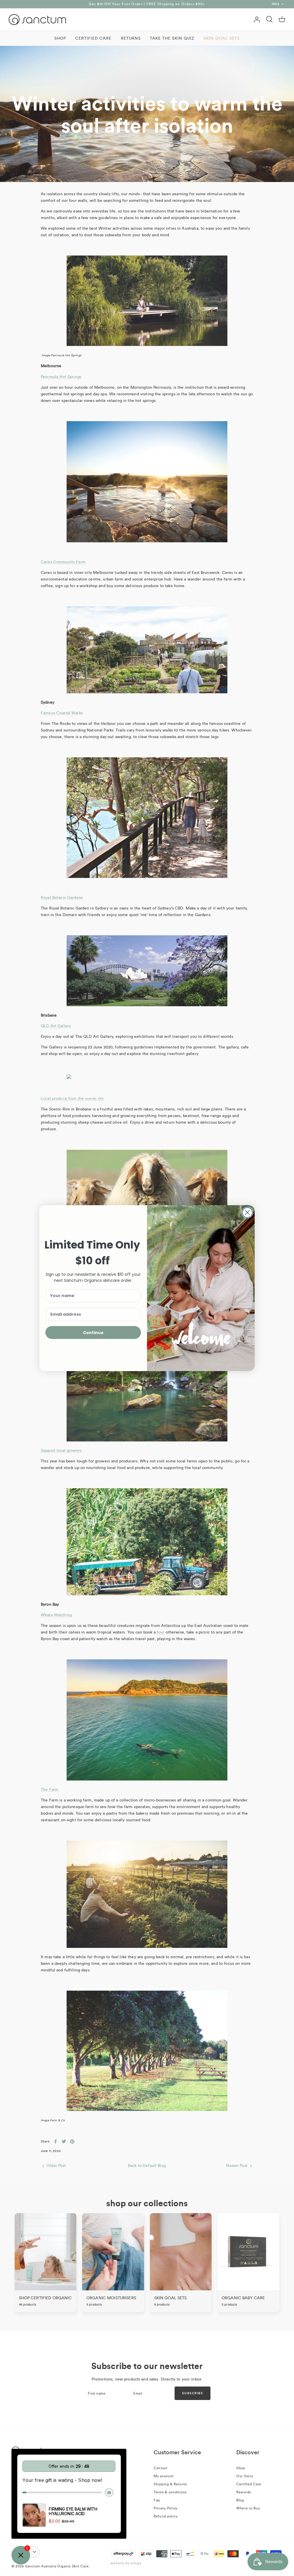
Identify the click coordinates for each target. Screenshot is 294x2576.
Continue (93, 1333)
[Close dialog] (247, 1212)
